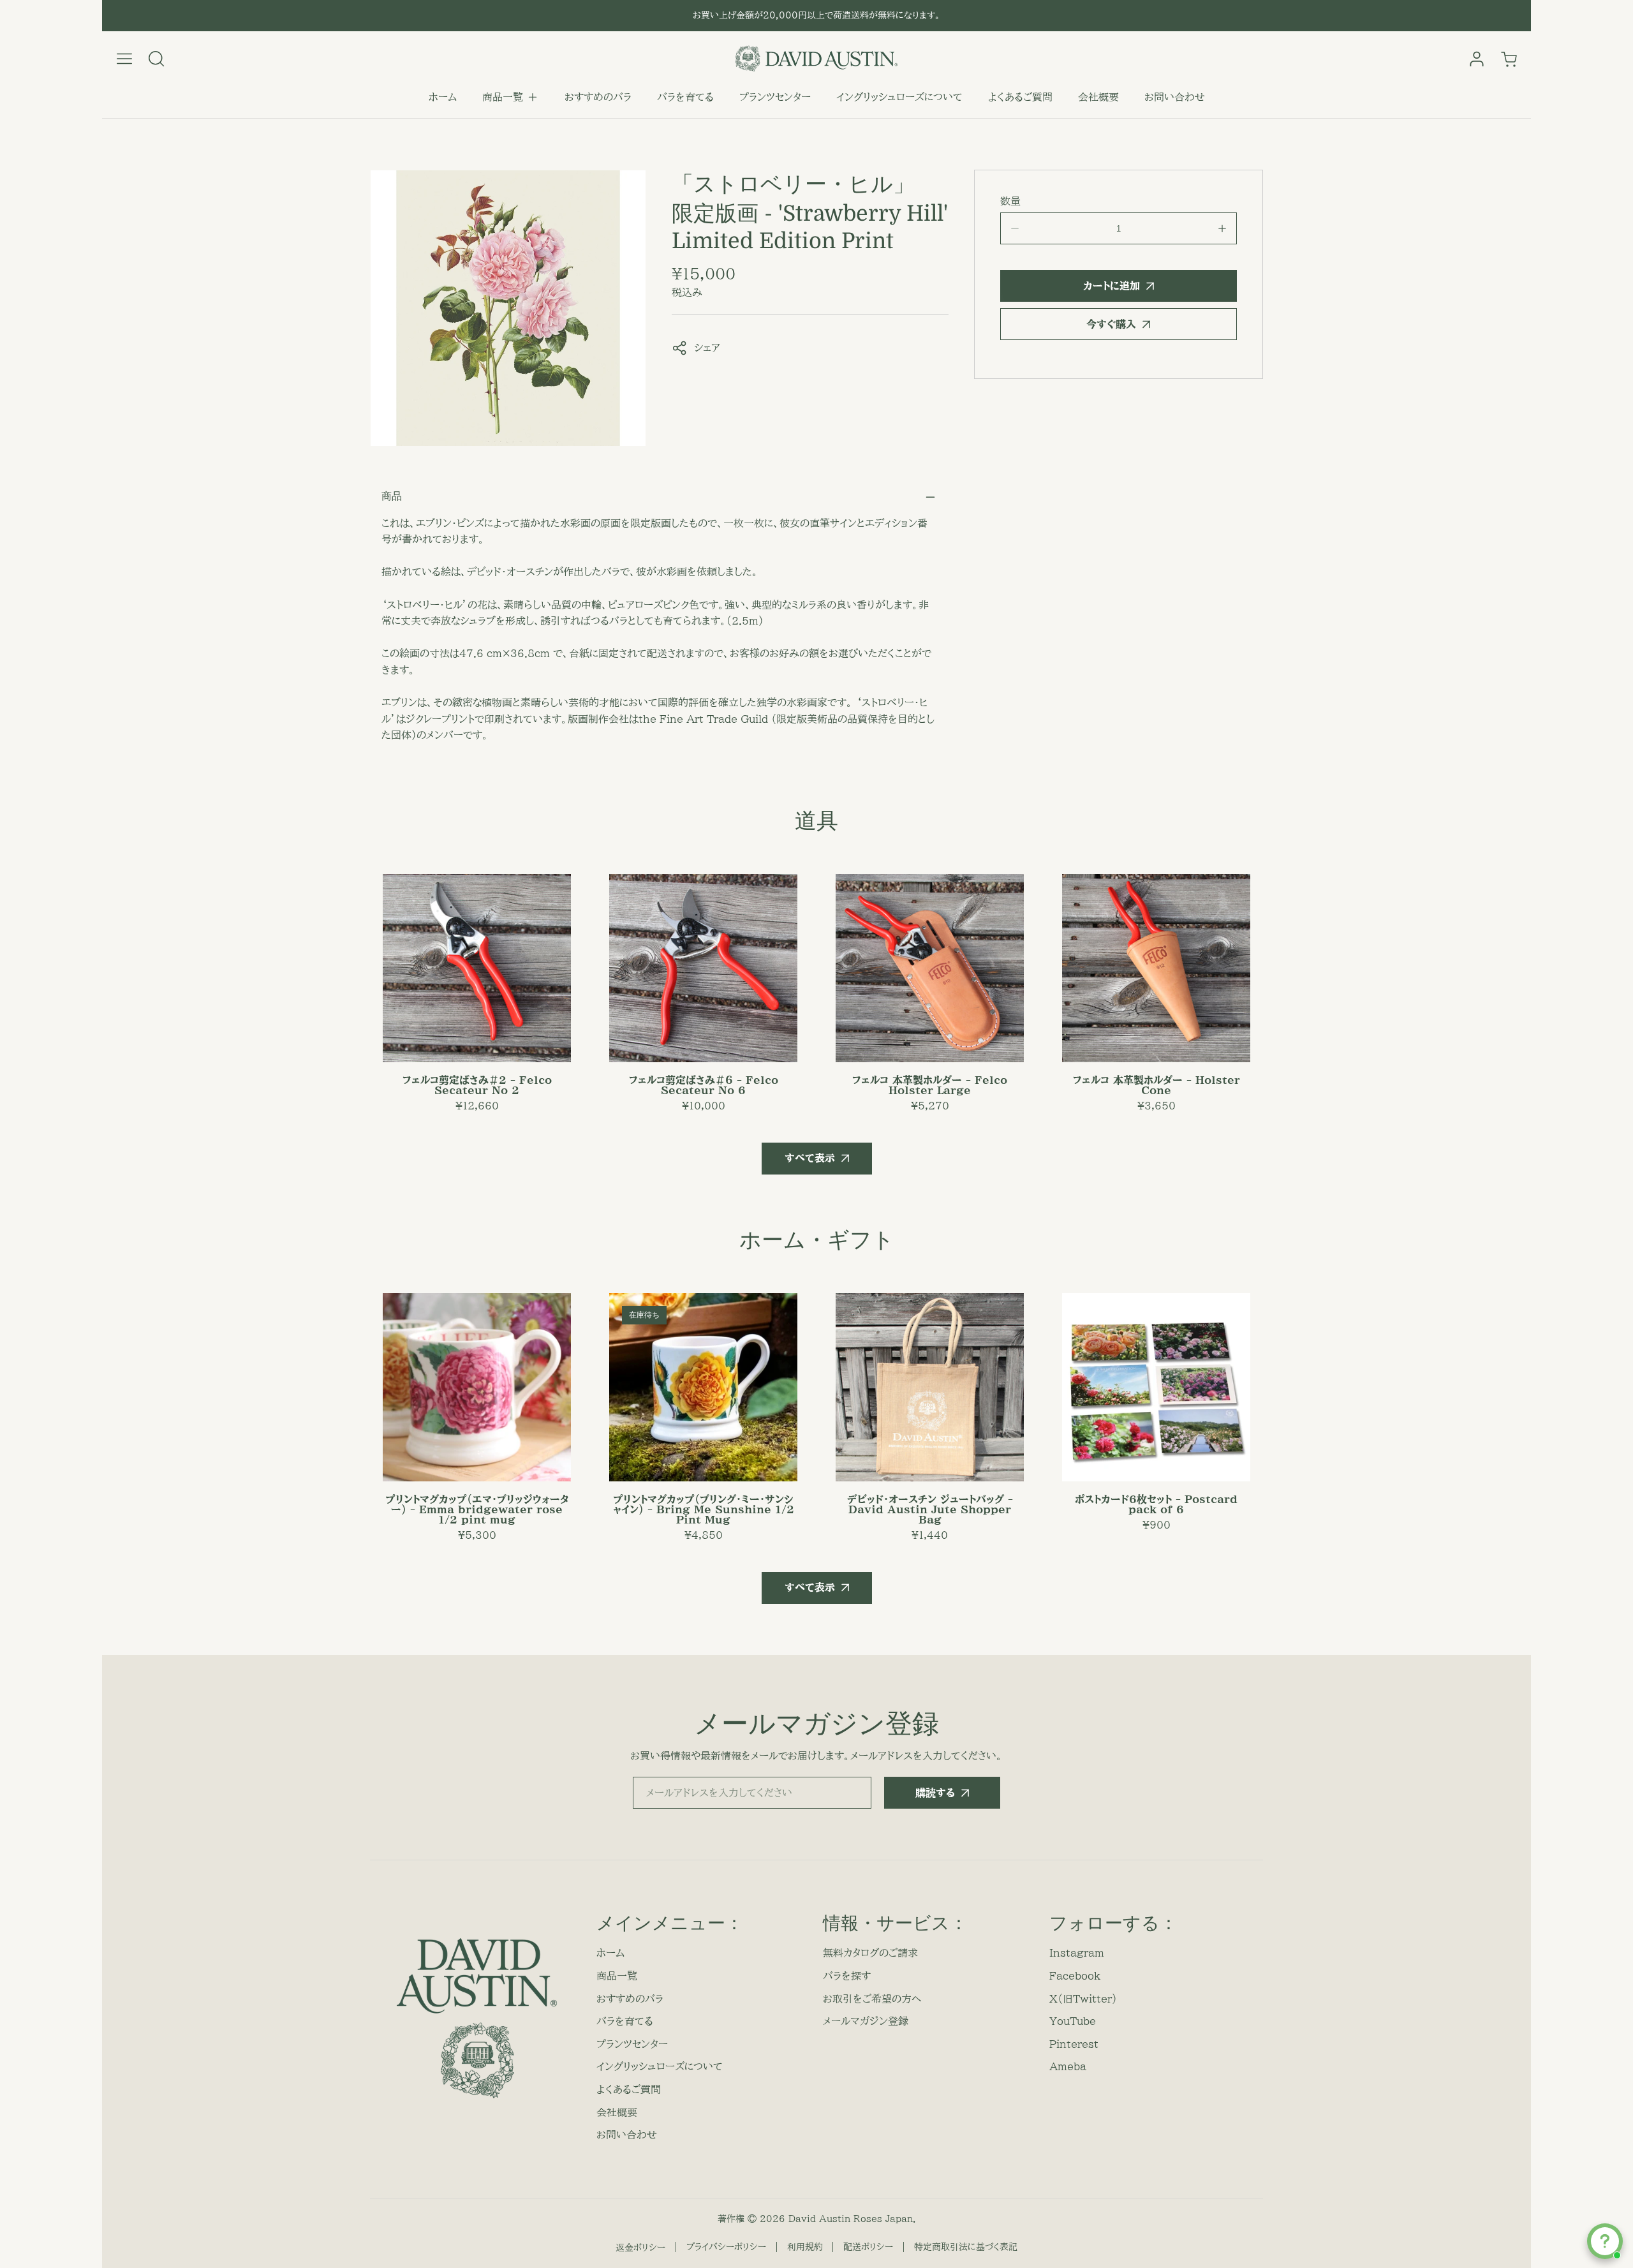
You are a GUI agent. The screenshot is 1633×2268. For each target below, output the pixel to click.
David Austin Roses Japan (851, 2219)
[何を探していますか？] (156, 59)
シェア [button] (707, 348)
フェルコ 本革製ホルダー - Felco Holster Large (930, 1085)
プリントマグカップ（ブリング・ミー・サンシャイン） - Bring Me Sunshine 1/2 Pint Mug (704, 1509)
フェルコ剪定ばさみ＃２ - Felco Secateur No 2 (477, 1085)
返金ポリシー (640, 2248)
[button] (511, 98)
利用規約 (805, 2247)
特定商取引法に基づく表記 (966, 2247)
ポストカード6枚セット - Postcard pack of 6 (1156, 1504)
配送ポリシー (868, 2247)
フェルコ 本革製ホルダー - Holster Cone (1156, 1085)
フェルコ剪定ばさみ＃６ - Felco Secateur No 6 (704, 1085)
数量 (1010, 201)
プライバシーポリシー (726, 2247)
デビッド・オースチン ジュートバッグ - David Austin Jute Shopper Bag (930, 1509)
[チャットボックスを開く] (1605, 2241)
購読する (935, 1793)
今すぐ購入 (1111, 324)
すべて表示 (810, 1158)
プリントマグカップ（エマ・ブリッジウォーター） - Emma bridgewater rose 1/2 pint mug (477, 1509)
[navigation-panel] (124, 59)
